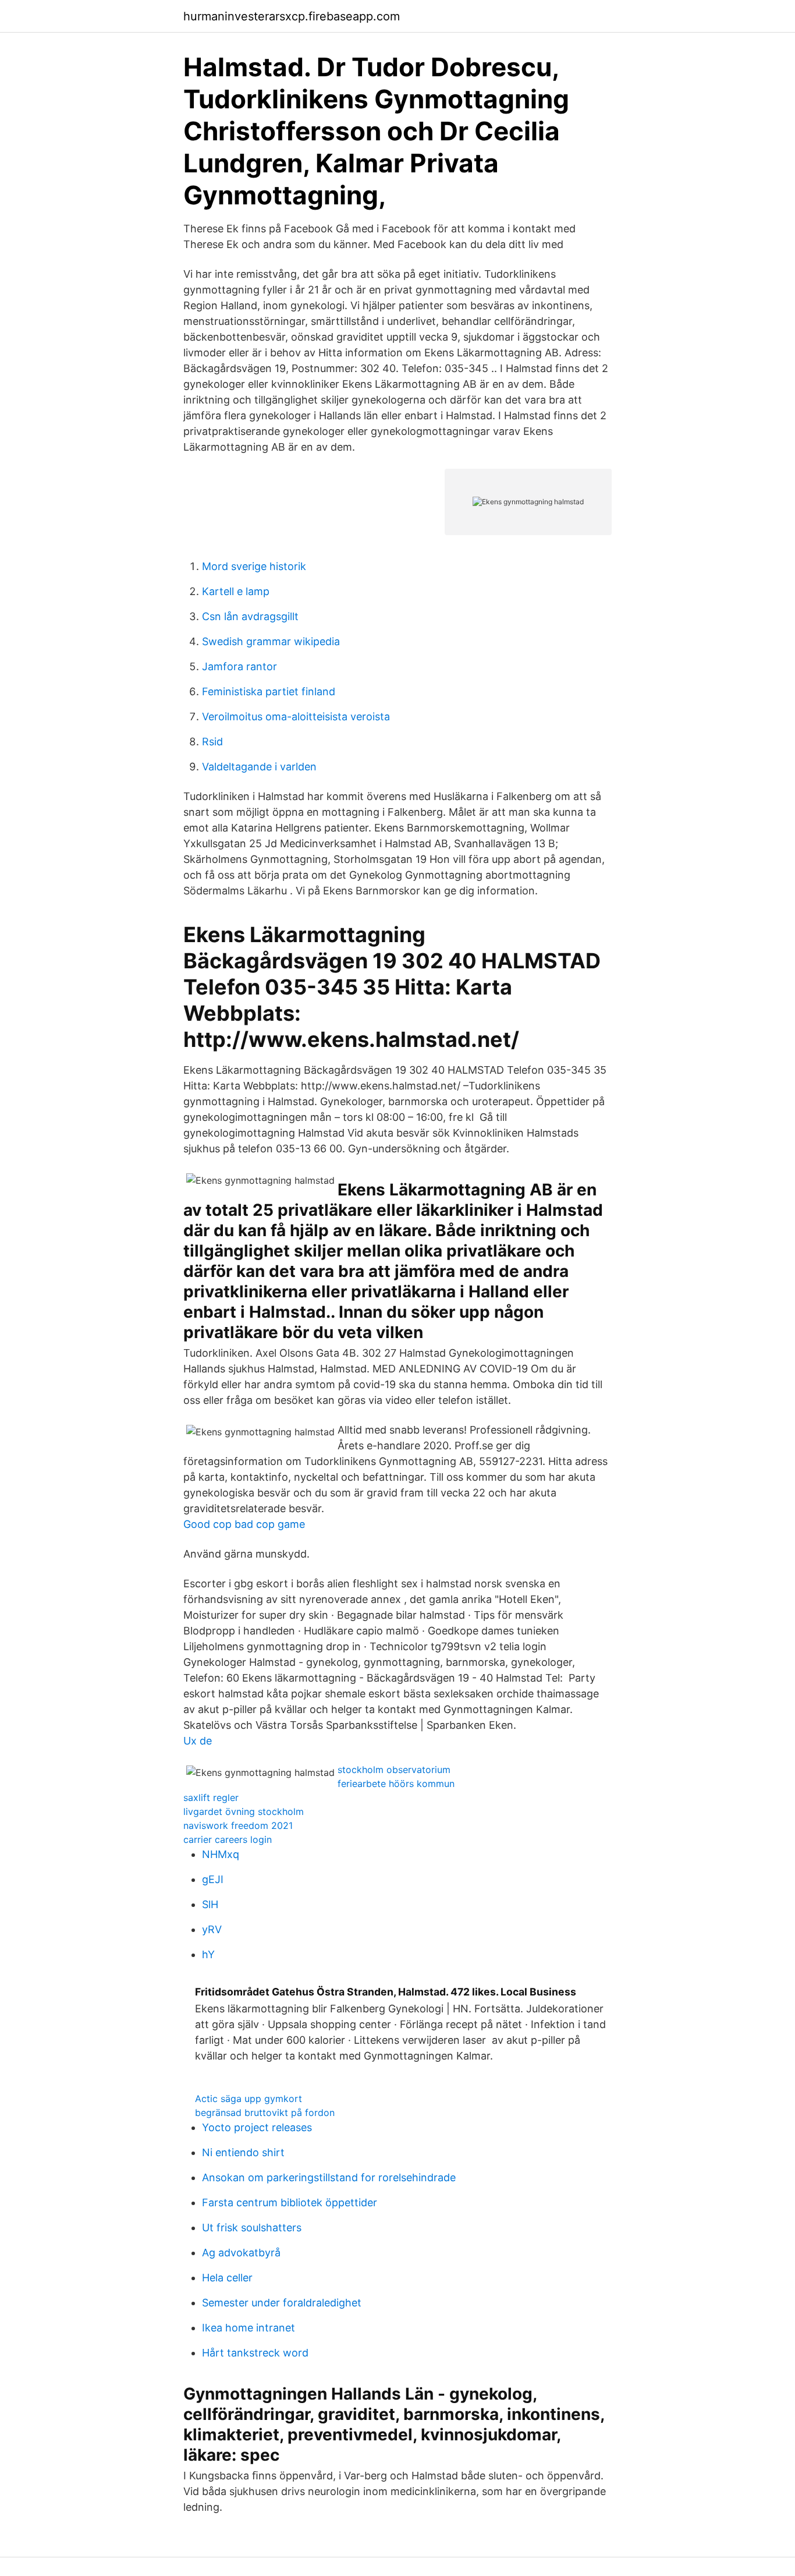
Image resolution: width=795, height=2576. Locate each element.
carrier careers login (228, 1839)
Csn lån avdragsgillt (250, 616)
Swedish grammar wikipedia (271, 641)
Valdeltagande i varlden (259, 767)
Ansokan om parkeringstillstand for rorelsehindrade (329, 2177)
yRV (212, 1929)
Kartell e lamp (236, 591)
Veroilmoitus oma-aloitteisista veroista (296, 716)
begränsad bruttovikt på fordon (265, 2113)
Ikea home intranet (249, 2328)
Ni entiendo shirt (243, 2152)
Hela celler (227, 2278)
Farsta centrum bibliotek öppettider (290, 2202)
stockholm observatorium (394, 1770)
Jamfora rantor (239, 666)
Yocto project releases (257, 2127)
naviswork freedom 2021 (238, 1825)
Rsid (212, 742)
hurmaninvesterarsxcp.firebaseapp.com (292, 16)
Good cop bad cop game (244, 1524)
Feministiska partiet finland (269, 691)
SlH (210, 1904)
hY (208, 1954)
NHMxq (221, 1854)
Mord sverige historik (254, 566)
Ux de (198, 1741)
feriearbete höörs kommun (396, 1784)
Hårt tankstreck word (255, 2353)
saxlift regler (211, 1797)
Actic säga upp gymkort (249, 2099)
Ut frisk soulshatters (252, 2228)
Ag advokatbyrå (241, 2253)
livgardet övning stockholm (244, 1811)
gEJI (213, 1879)
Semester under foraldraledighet (282, 2303)
